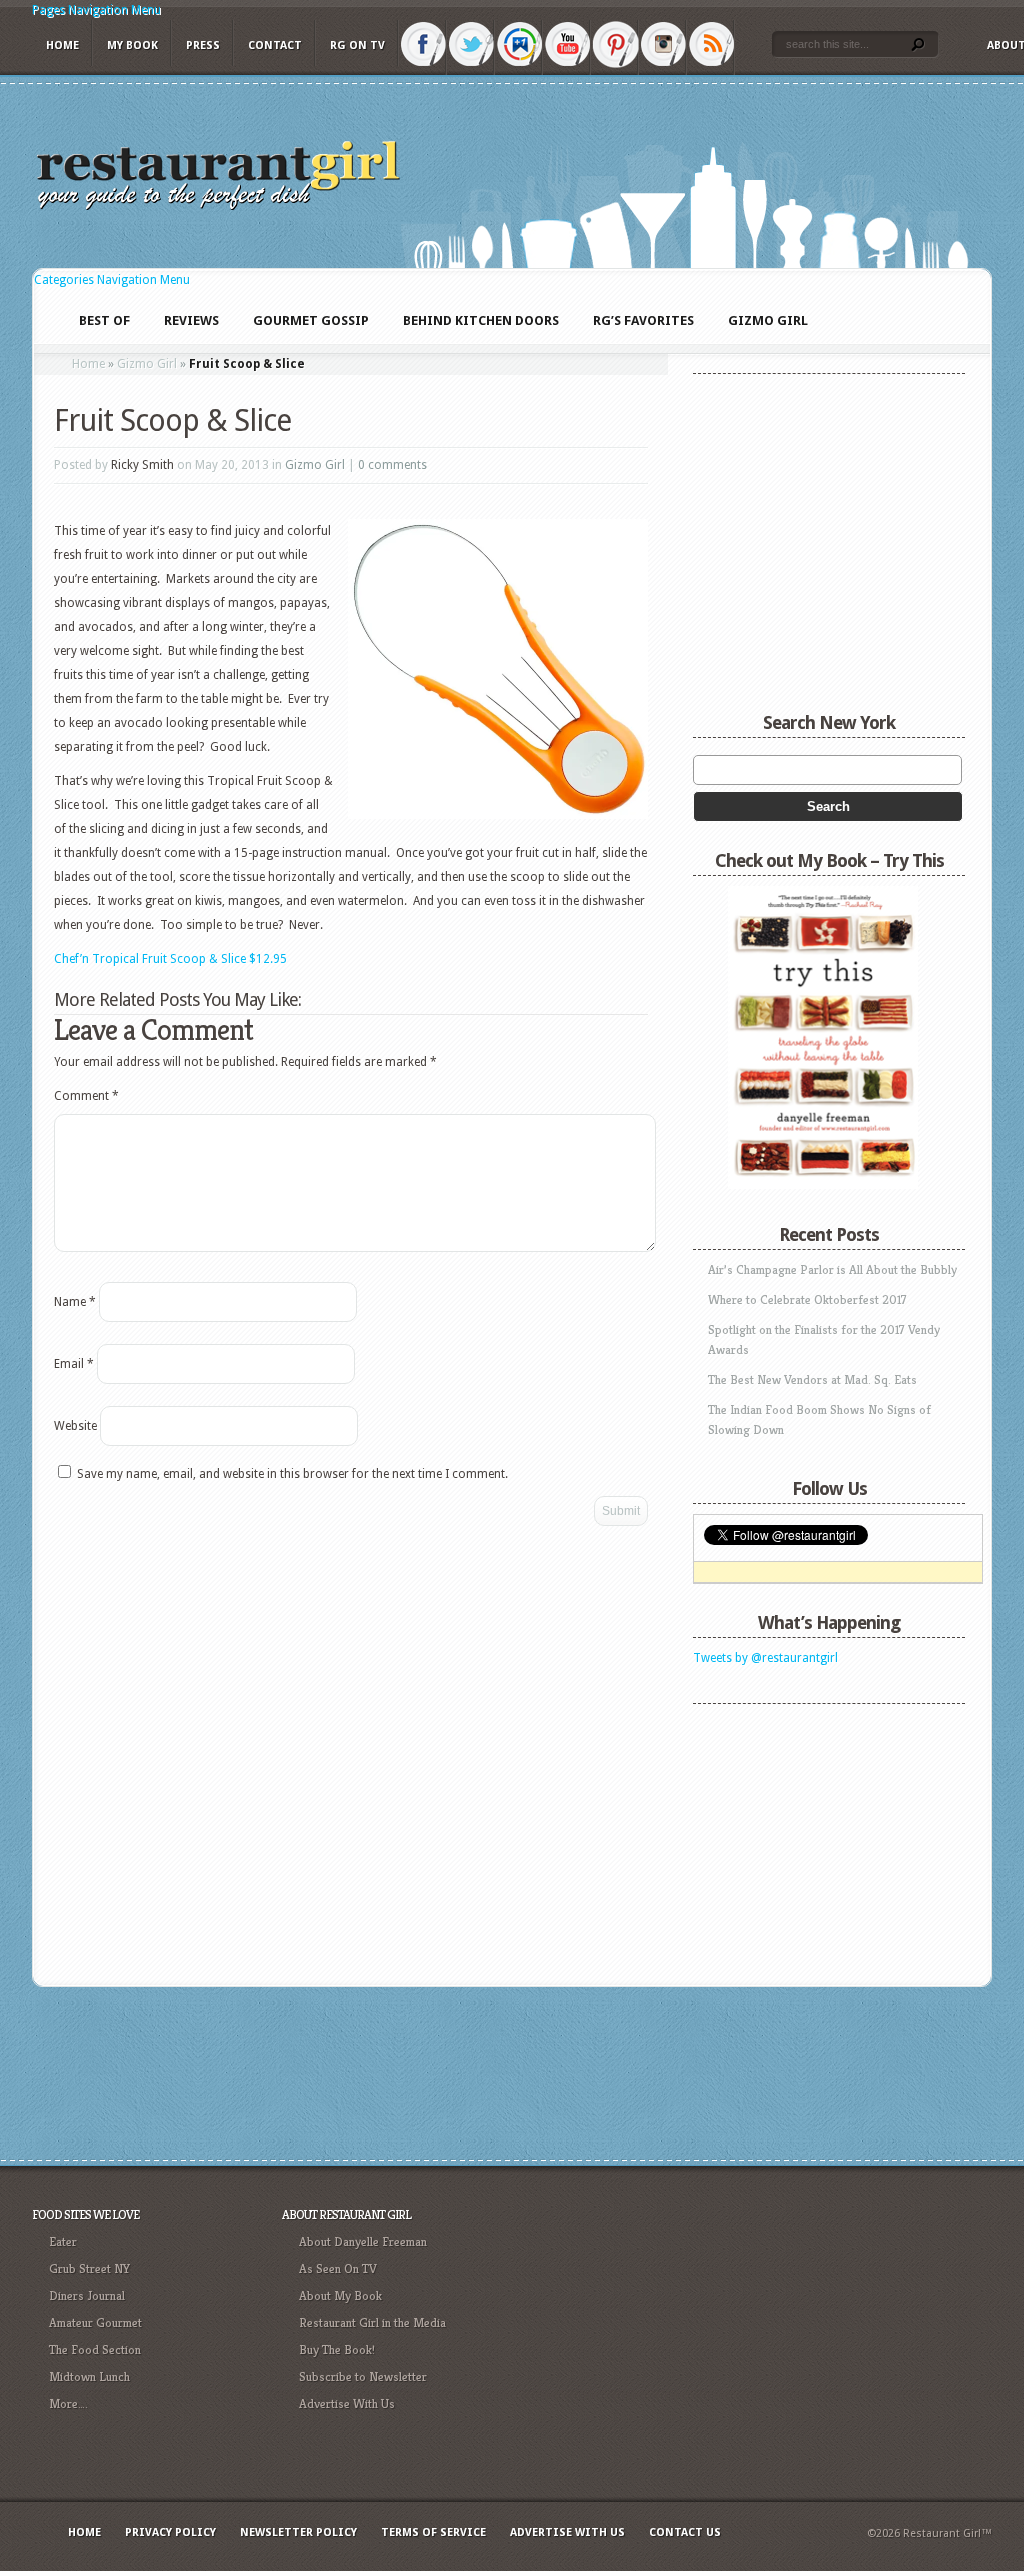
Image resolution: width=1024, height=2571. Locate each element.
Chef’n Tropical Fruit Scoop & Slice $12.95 (170, 959)
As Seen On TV (338, 2268)
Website (75, 1426)
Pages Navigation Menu (96, 10)
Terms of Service (433, 2532)
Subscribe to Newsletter (363, 2376)
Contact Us (685, 2532)
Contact (275, 45)
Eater (63, 2241)
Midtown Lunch (89, 2376)
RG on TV (357, 45)
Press (203, 45)
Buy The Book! (337, 2349)
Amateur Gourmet (95, 2322)
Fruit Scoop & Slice (172, 420)
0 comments (392, 465)
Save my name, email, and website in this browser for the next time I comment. (292, 1474)
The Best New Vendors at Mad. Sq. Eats (812, 1379)
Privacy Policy (170, 2532)
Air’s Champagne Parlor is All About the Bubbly (832, 1269)
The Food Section (95, 2349)
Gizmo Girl (147, 364)
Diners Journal (87, 2295)
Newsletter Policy (298, 2532)
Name (75, 1302)
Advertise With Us (347, 2403)
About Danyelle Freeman (363, 2241)
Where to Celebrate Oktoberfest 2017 (807, 1299)
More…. (68, 2403)
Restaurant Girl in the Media (372, 2322)
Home (62, 45)
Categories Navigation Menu (112, 280)
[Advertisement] (818, 1839)
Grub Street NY (89, 2268)
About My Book (340, 2295)
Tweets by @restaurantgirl (765, 1658)
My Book (132, 45)
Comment (86, 1096)
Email (74, 1364)
